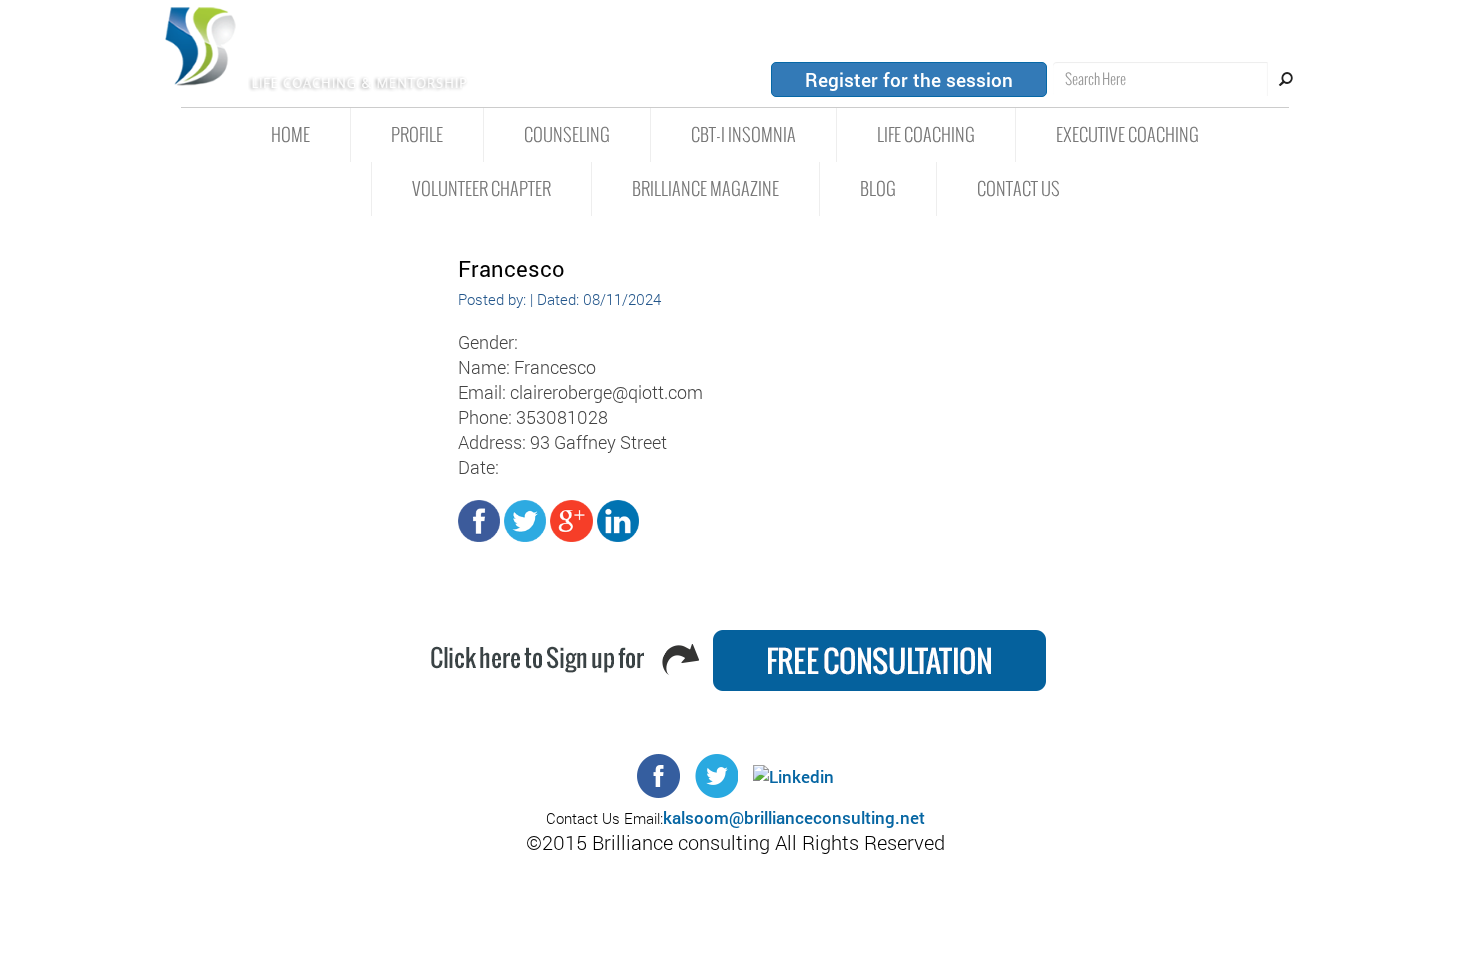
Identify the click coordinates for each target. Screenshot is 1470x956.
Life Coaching (926, 135)
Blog (878, 189)
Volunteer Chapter (481, 189)
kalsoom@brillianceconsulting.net (794, 817)
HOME (290, 135)
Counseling (567, 135)
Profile (417, 135)
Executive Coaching (1127, 135)
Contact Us (1018, 189)
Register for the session (909, 79)
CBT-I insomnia (743, 135)
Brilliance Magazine (705, 189)
